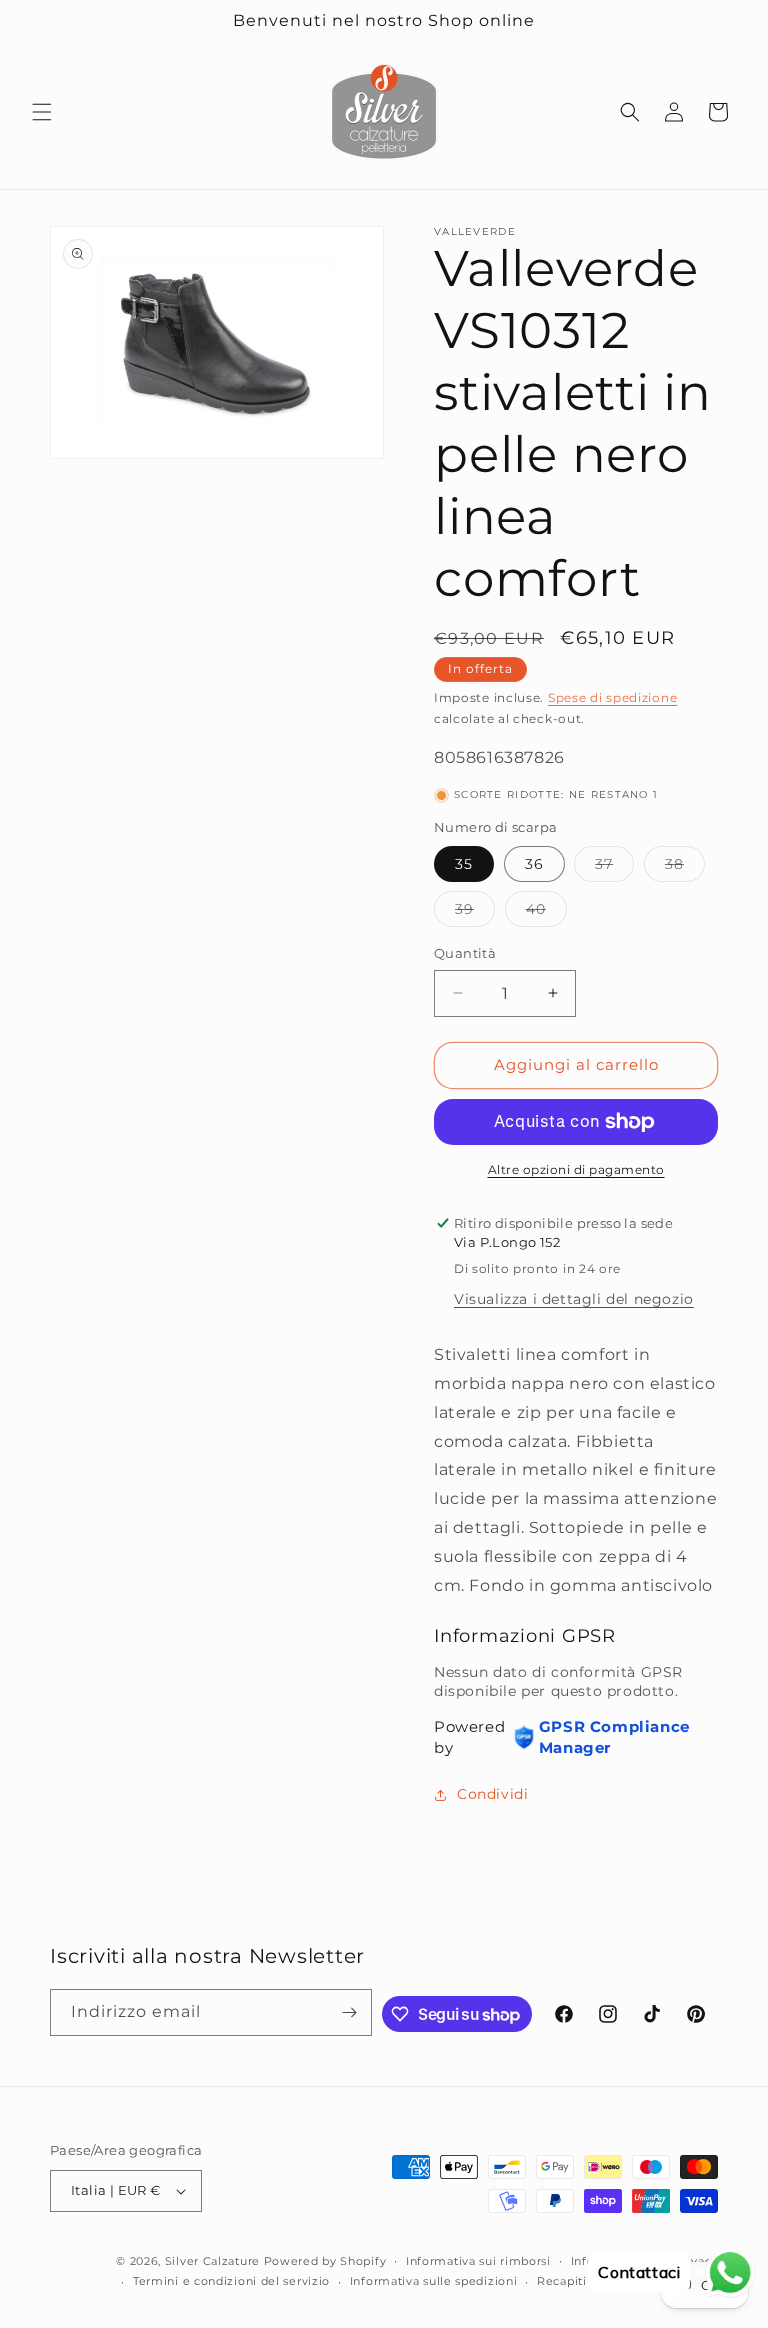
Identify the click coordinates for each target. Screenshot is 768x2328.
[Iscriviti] (349, 2012)
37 (614, 868)
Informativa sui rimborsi (478, 2261)
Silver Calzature (212, 2261)
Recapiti (562, 2281)
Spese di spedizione (612, 697)
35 (464, 864)
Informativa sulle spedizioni (434, 2281)
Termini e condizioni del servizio (231, 2281)
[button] (42, 112)
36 (534, 864)
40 (546, 913)
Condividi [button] (492, 1794)
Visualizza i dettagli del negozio (574, 1299)
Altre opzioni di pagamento (576, 1169)
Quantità (465, 953)
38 (685, 868)
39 (475, 913)
